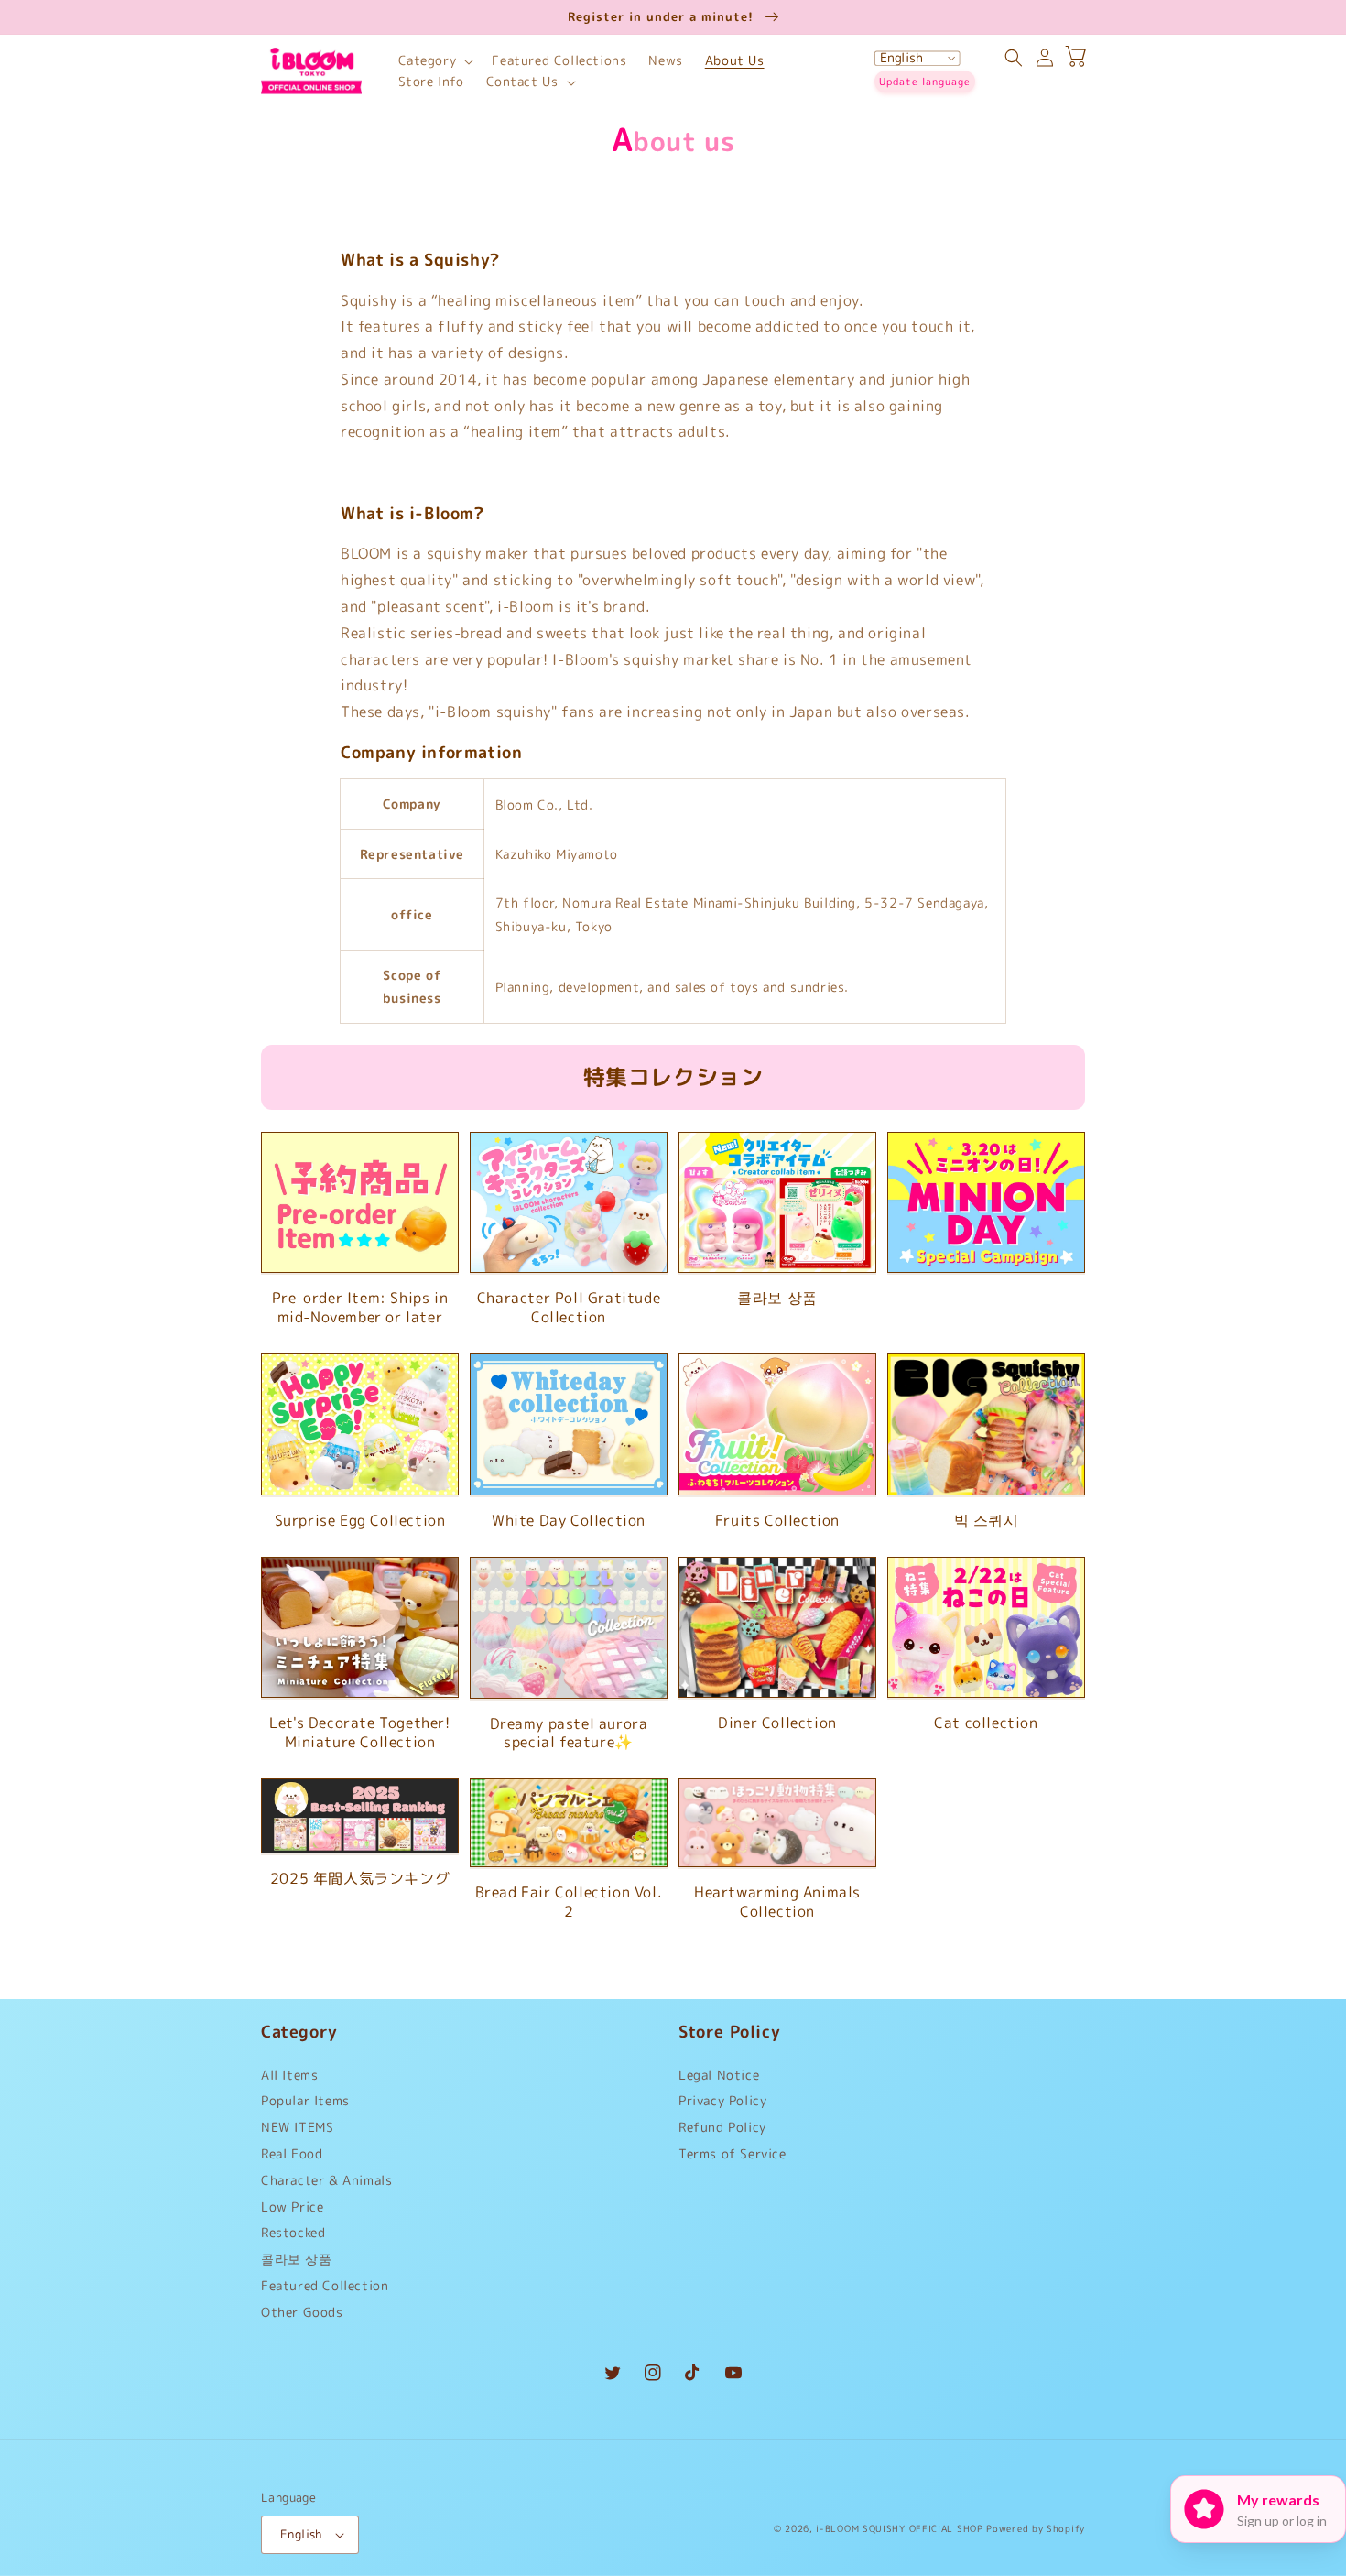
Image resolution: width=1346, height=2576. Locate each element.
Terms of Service (733, 2153)
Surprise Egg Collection (360, 1521)
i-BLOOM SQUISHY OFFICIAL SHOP (899, 2528)
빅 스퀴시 (987, 1521)
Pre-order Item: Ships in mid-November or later (360, 1308)
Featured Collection (325, 2285)
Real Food (292, 2153)
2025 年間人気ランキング (360, 1879)
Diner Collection (777, 1723)
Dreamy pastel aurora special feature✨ (569, 1734)
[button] (434, 61)
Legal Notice (719, 2079)
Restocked (293, 2232)
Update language (925, 82)
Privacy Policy (722, 2100)
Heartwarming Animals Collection (777, 1902)
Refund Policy (722, 2127)
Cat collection (986, 1723)
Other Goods (302, 2312)
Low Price (292, 2206)
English (301, 2534)
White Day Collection (569, 1521)
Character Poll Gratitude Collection (569, 1308)
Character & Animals (326, 2180)
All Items (289, 2079)
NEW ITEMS (297, 2127)
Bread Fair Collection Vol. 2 (569, 1902)
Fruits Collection (777, 1521)
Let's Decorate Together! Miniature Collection (359, 1733)
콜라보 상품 (777, 1298)
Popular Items (305, 2100)
